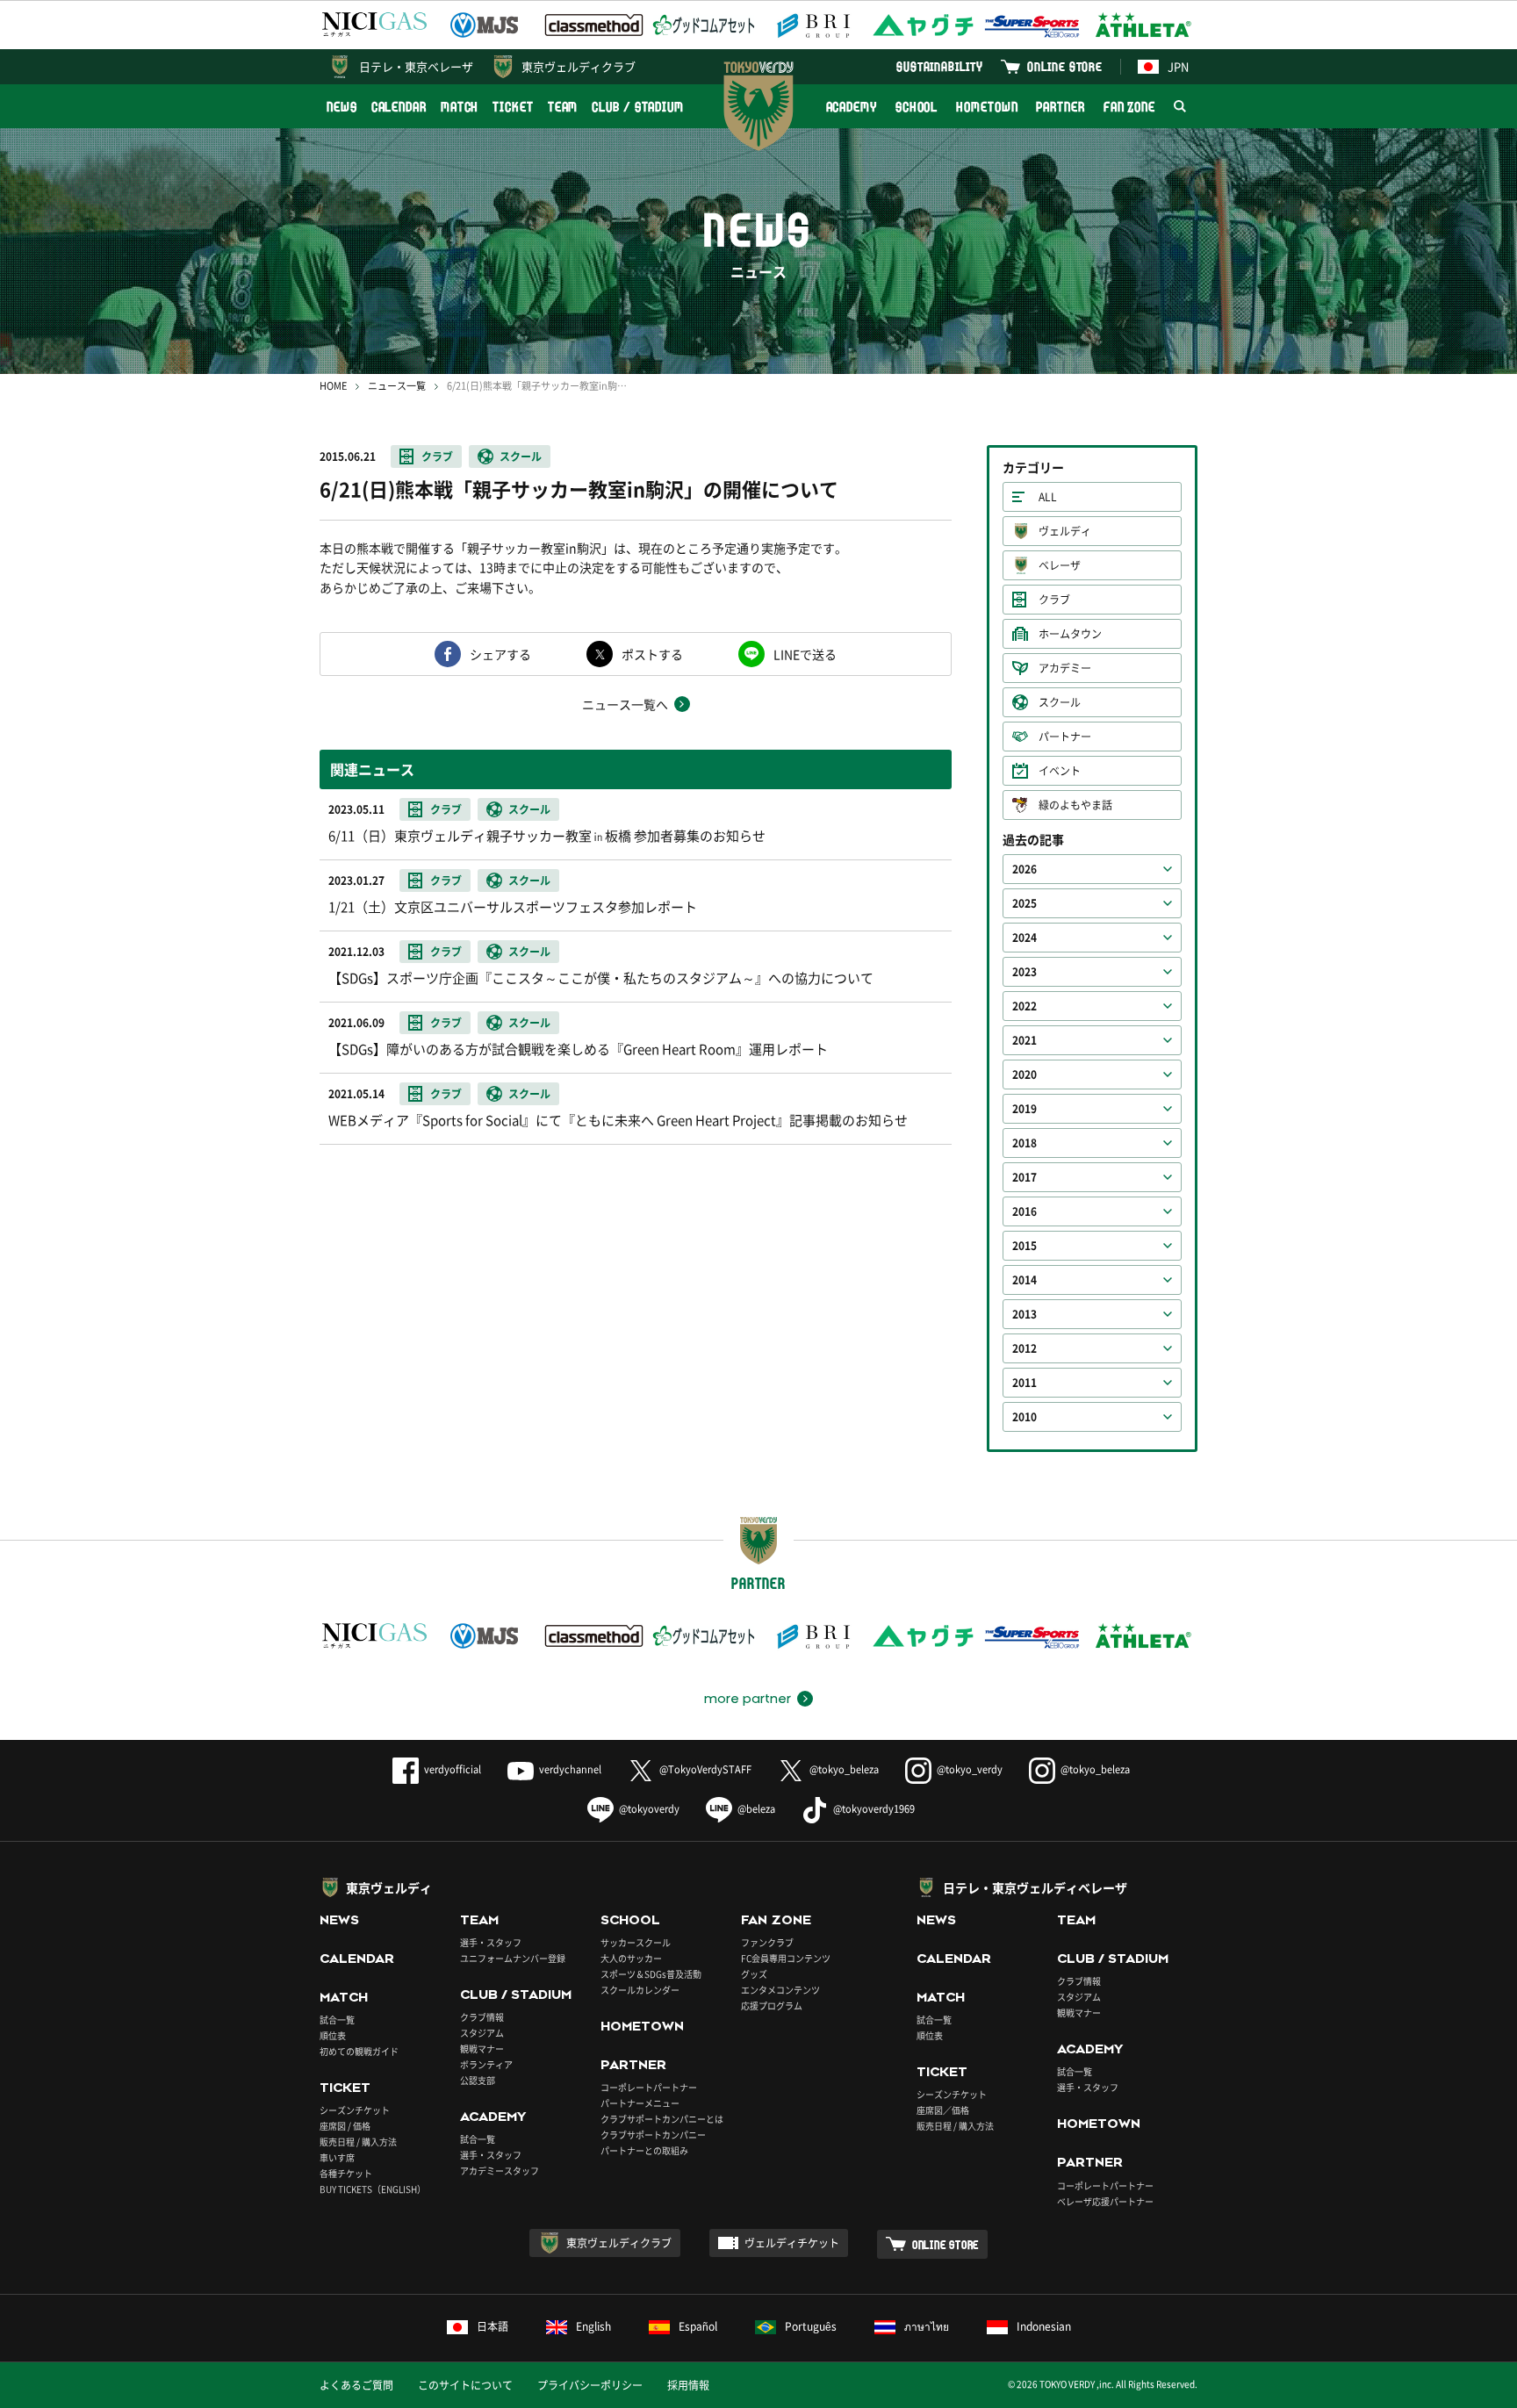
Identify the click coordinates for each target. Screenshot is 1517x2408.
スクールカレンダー (640, 1990)
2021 (1025, 1040)
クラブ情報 (482, 2017)
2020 (1025, 1075)
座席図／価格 (943, 2110)
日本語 (492, 2326)
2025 (1025, 903)
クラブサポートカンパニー (653, 2135)
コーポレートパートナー (649, 2087)
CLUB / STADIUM (638, 107)
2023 (1025, 972)
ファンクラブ (767, 1942)
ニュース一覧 (397, 386)
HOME (333, 386)
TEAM (563, 107)
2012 (1025, 1348)
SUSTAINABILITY (940, 66)
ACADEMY (852, 107)
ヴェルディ (1065, 531)
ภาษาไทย (927, 2326)
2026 (1025, 869)
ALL (1048, 497)
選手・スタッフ (491, 1942)
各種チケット (346, 2173)
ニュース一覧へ (625, 704)
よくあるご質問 (356, 2385)
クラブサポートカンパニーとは (662, 2119)
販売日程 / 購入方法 (358, 2142)
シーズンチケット (355, 2110)
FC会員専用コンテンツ (786, 1958)
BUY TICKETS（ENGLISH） (373, 2189)
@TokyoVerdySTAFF (705, 1769)
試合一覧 (337, 2020)
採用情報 (688, 2385)
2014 (1025, 1280)
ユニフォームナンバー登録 (513, 1958)
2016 (1025, 1211)
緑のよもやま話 (1075, 805)
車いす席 (337, 2157)
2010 (1025, 1417)
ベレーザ (1060, 565)
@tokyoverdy (649, 1809)
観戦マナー (482, 2049)
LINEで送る (805, 654)
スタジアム (482, 2033)
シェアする (500, 654)
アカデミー (1065, 668)
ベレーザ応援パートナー (1105, 2201)
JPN (1178, 66)
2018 (1025, 1143)
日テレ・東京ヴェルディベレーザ (1035, 1887)
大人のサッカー (631, 1958)
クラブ (437, 456)
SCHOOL (917, 107)
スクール (521, 456)
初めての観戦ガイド (359, 2051)
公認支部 (478, 2080)
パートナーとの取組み (644, 2150)
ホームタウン (1070, 634)
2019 (1025, 1109)
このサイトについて (465, 2385)
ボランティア (486, 2064)
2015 (1025, 1246)
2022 (1025, 1006)
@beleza (756, 1809)
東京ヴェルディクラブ (579, 66)
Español (698, 2326)
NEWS (342, 107)
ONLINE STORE (1065, 66)
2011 (1025, 1383)
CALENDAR (399, 107)
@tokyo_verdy (970, 1769)
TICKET (513, 107)
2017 (1025, 1177)
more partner (748, 1699)
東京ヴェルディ (389, 1887)
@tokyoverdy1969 (874, 1809)
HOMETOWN (987, 107)
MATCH (460, 107)
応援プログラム (772, 2005)
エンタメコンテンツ (780, 1990)
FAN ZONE (1129, 107)
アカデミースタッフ (500, 2171)
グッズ (754, 1974)
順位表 (333, 2035)
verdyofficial (453, 1769)
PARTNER (1060, 107)
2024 (1025, 938)
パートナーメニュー (640, 2103)
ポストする (652, 654)
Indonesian (1044, 2326)
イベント (1060, 771)
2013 (1025, 1314)
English (593, 2326)
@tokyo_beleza (844, 1769)
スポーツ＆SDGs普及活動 (651, 1974)
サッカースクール (636, 1942)
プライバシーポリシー (590, 2385)
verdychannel (570, 1769)
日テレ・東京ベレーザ (416, 66)
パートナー (1065, 737)
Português (811, 2326)
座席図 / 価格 (345, 2126)
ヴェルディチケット (792, 2243)
